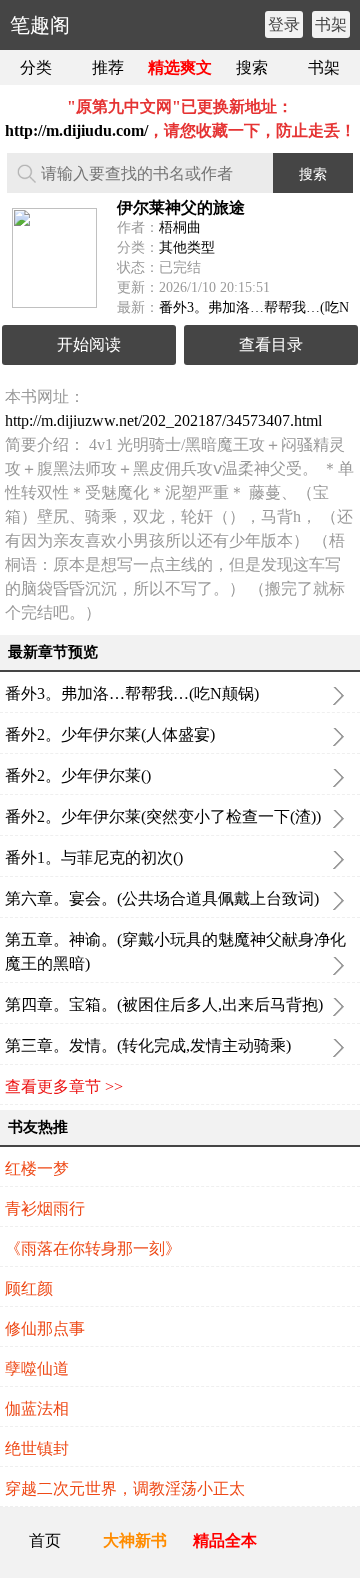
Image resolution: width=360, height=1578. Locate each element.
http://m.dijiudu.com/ (76, 130)
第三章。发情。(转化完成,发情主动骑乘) (148, 1045)
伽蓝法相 (37, 1408)
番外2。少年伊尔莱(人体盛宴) (110, 734)
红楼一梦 (37, 1168)
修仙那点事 (45, 1328)
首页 (45, 1540)
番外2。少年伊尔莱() (78, 775)
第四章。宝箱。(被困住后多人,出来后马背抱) (164, 1004)
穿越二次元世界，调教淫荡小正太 (125, 1488)
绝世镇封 (37, 1448)
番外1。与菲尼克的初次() (94, 857)
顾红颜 (29, 1288)
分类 (36, 67)
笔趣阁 (40, 25)
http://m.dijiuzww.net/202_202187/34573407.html (163, 420)
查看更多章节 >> (64, 1086)
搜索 (252, 67)
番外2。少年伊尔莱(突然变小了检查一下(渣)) (163, 816)
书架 (331, 24)
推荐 (108, 67)
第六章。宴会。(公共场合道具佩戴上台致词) (162, 898)
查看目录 (271, 344)
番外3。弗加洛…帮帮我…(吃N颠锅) (132, 693)
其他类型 (187, 247)
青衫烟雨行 (45, 1208)
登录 (284, 24)
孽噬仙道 (37, 1368)
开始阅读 (89, 344)
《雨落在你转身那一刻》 (93, 1248)
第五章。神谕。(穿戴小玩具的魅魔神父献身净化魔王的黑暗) (175, 951)
